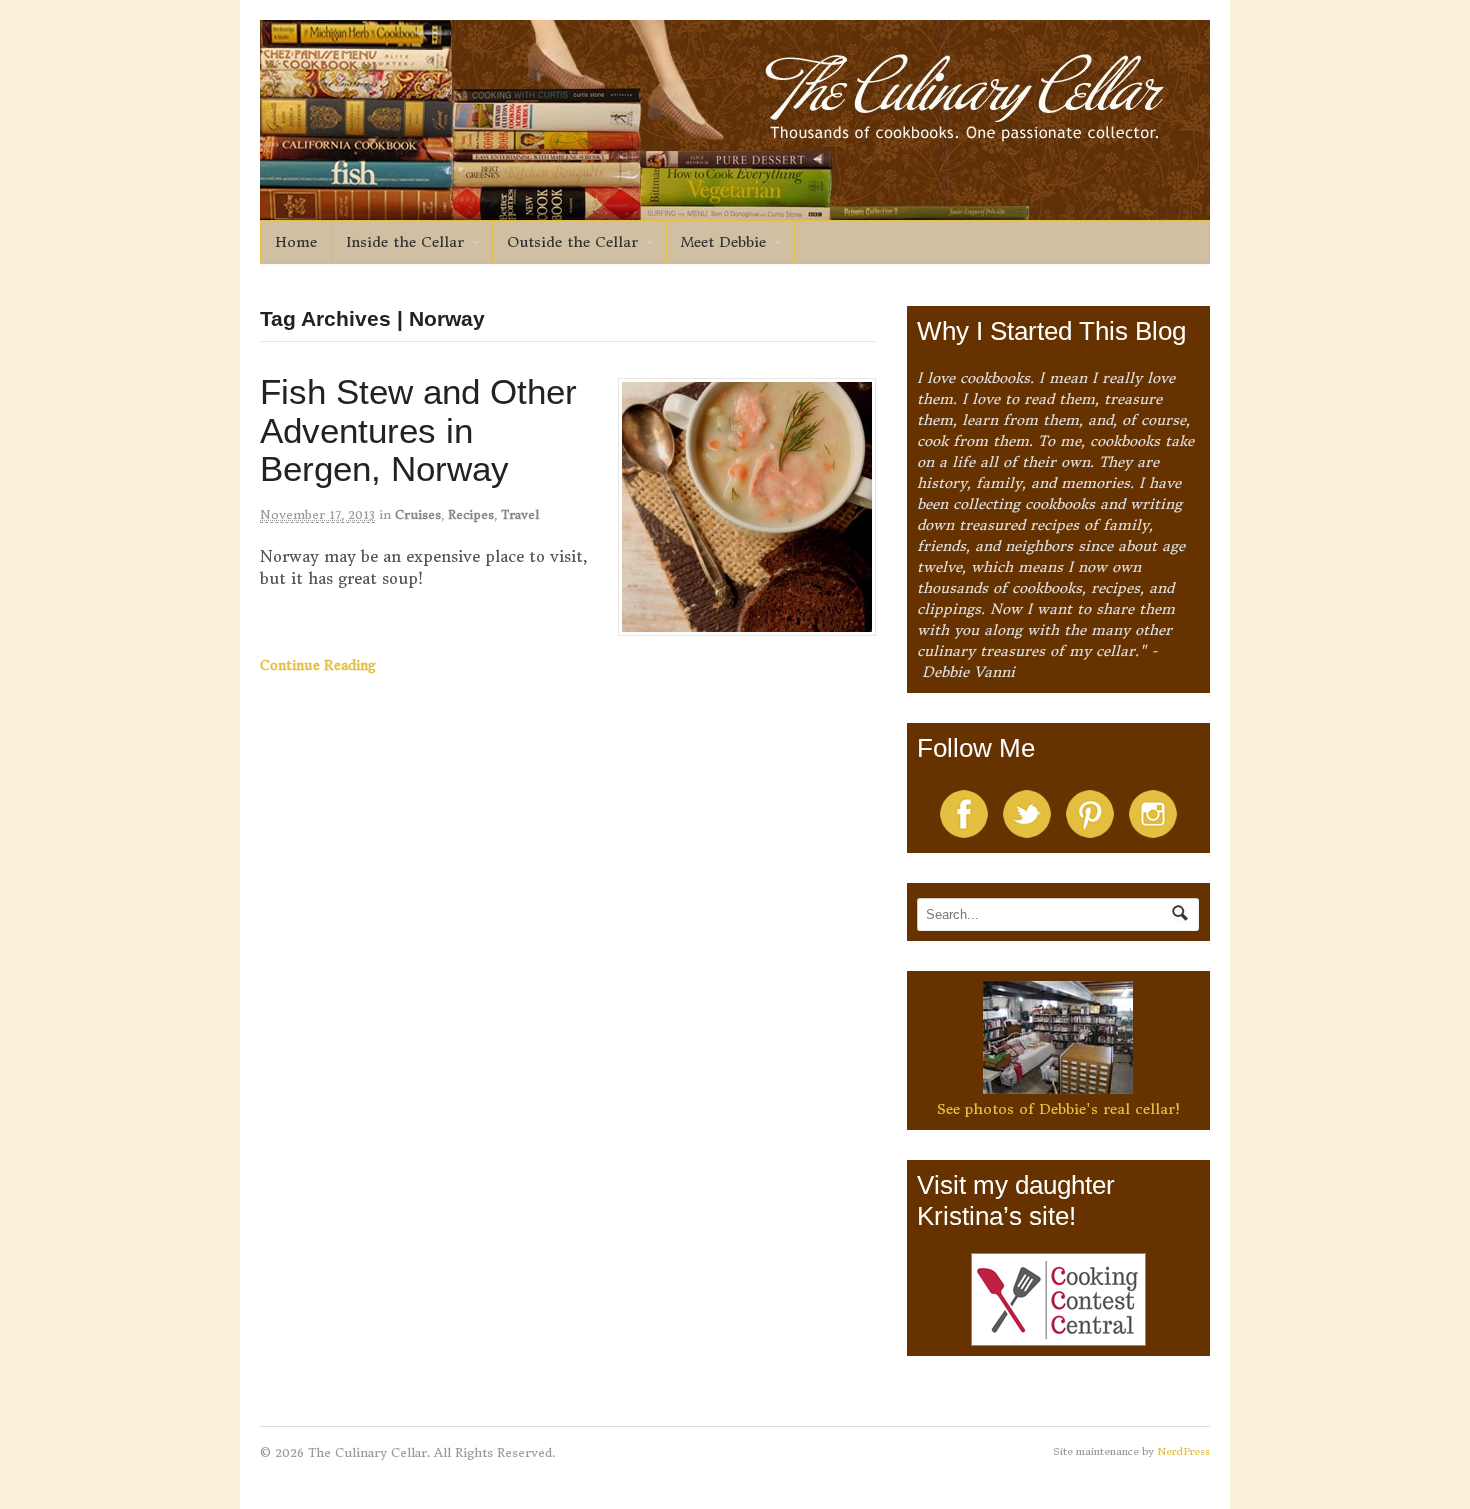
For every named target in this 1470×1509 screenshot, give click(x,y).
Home (296, 242)
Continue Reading (318, 665)
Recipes (471, 514)
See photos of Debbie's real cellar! (1058, 1109)
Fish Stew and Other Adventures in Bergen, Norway (418, 430)
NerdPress (1183, 1451)
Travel (520, 514)
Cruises (418, 514)
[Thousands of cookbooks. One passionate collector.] (735, 209)
